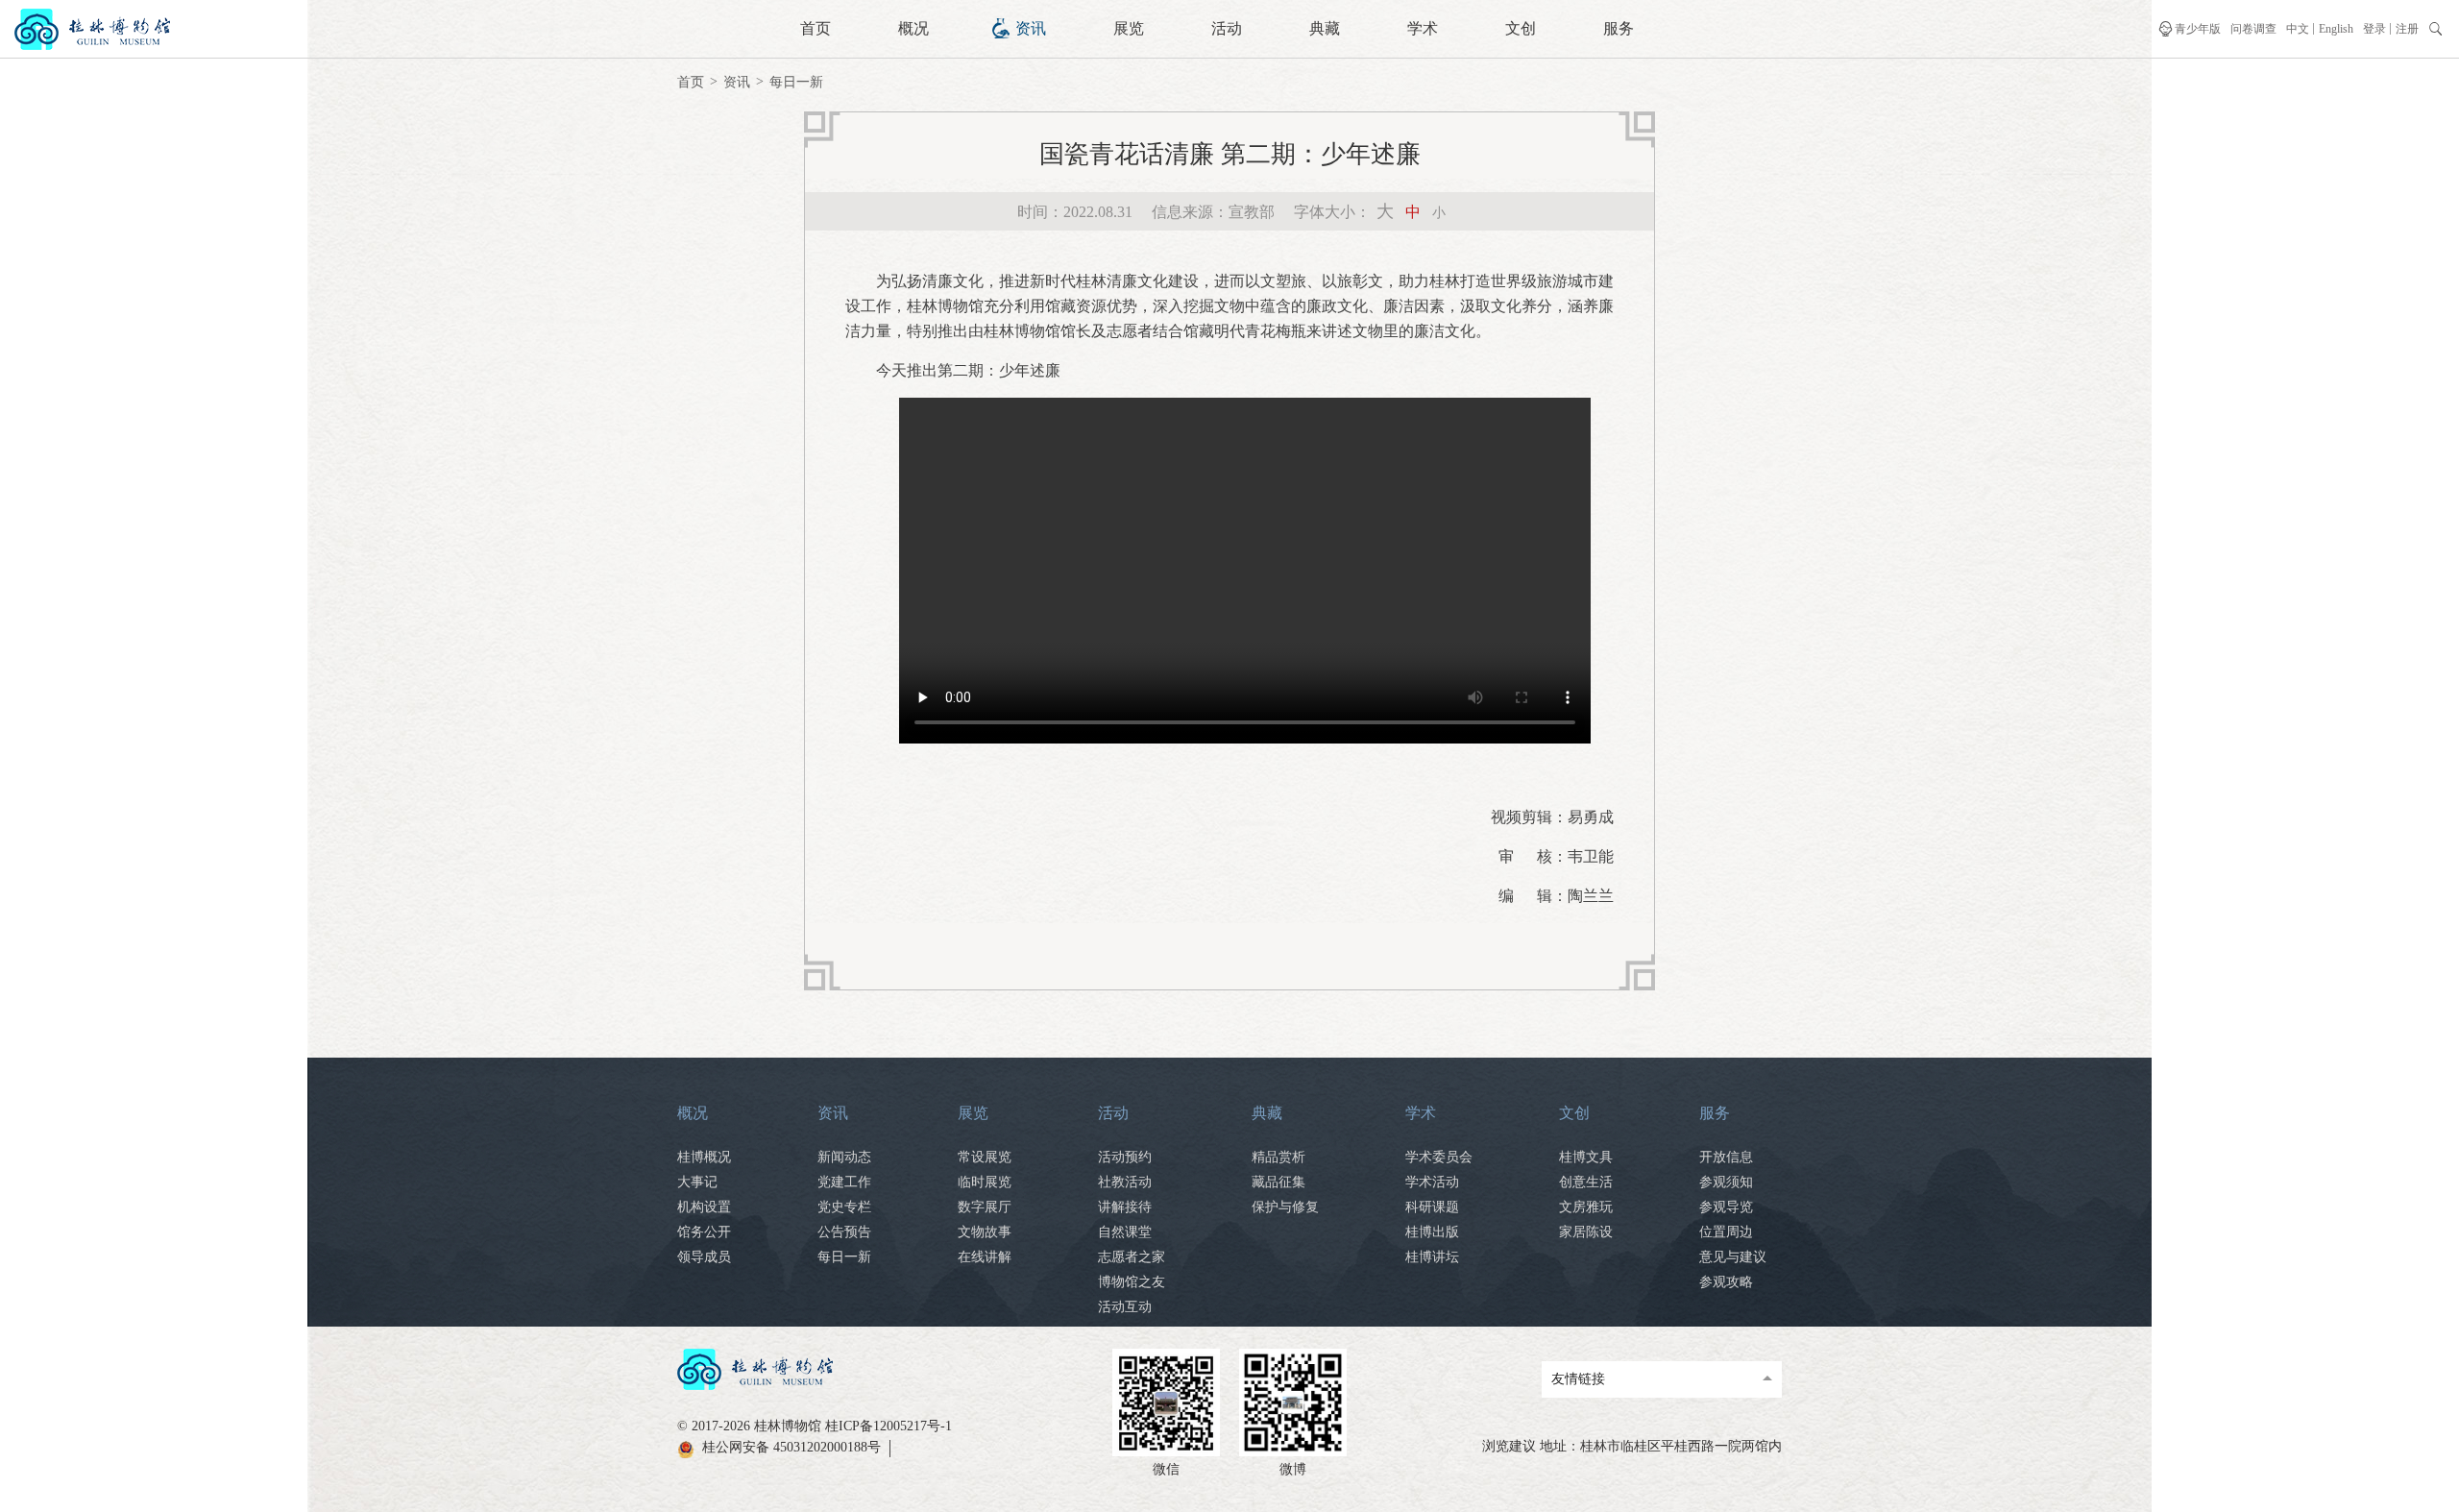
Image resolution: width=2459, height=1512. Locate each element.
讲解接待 (1125, 1207)
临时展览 (985, 1182)
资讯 (1031, 28)
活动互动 (1125, 1307)
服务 (1619, 28)
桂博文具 (1586, 1157)
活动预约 (1125, 1157)
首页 (816, 28)
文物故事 (985, 1232)
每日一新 (796, 82)
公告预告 (844, 1232)
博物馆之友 (1132, 1282)
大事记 (697, 1182)
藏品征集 (1278, 1182)
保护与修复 (1285, 1207)
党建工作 (844, 1182)
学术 (1423, 28)
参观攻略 (1726, 1282)
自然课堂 (1125, 1232)
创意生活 (1586, 1182)
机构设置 (704, 1207)
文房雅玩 (1586, 1207)
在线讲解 (985, 1257)
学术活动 (1432, 1182)
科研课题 (1432, 1207)
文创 (1521, 28)
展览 (1129, 28)
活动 (1227, 28)
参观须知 (1726, 1182)
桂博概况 (704, 1157)
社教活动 (1125, 1182)
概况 (913, 28)
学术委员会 (1439, 1157)
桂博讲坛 (1432, 1257)
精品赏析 (1278, 1157)
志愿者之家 (1132, 1257)
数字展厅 (985, 1207)
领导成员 (704, 1257)
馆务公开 (704, 1232)
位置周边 (1726, 1232)
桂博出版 (1432, 1232)
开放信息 (1726, 1157)
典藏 (1325, 28)
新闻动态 (844, 1157)
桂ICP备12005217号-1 (889, 1426)
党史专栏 (844, 1207)
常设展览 (985, 1157)
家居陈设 (1586, 1232)
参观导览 (1726, 1207)
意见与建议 (1733, 1257)
